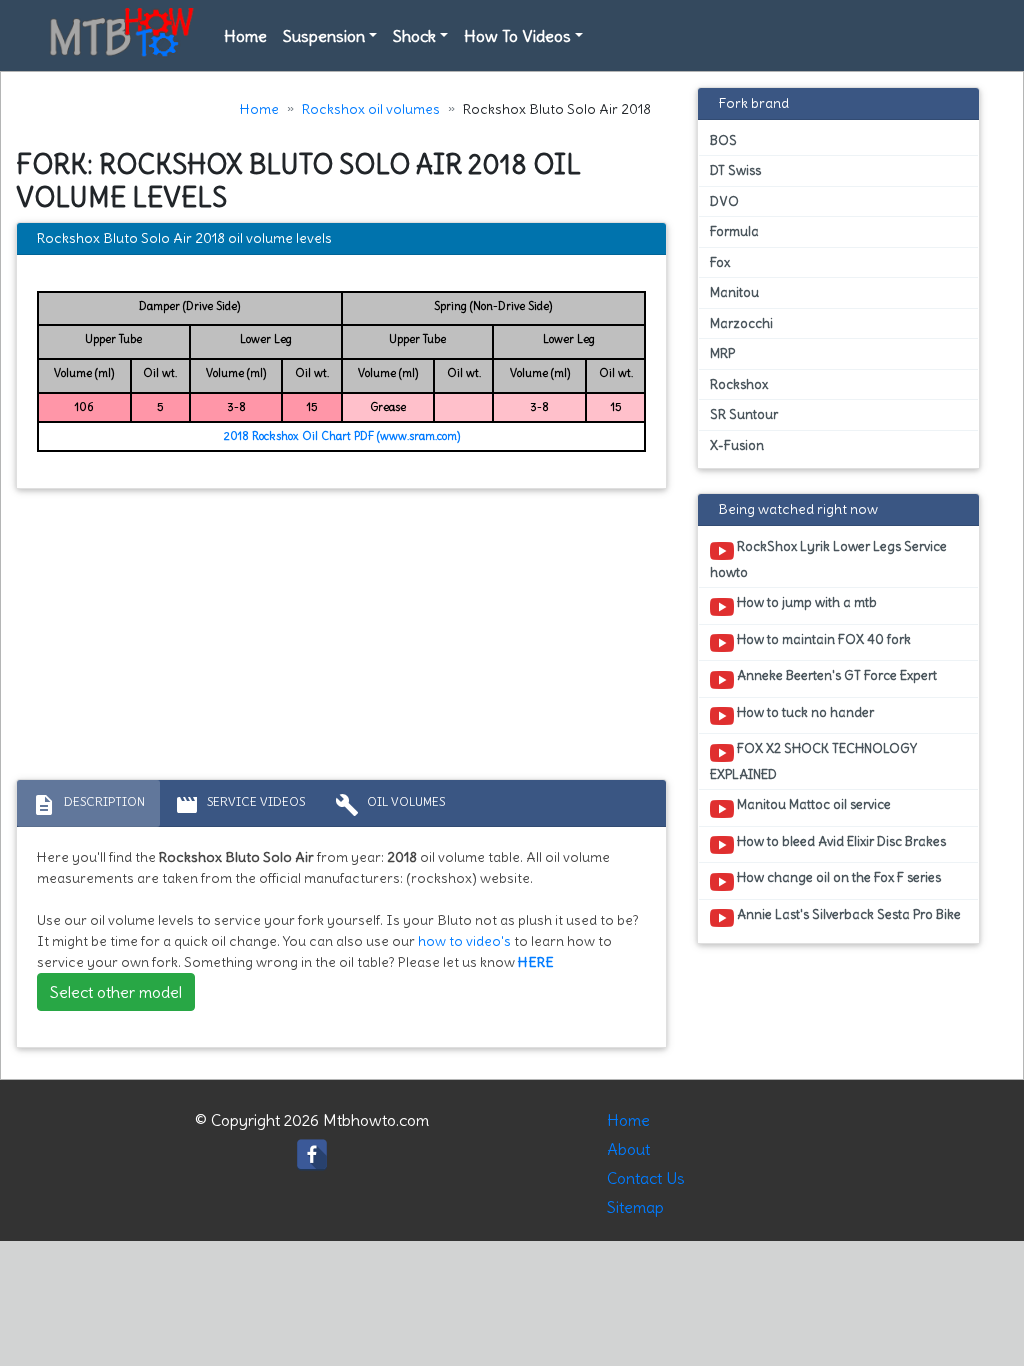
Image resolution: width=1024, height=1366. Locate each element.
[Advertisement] (341, 639)
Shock (414, 36)
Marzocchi (741, 323)
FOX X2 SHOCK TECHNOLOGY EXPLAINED (813, 761)
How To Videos (517, 36)
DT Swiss (735, 170)
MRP (722, 353)
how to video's (464, 941)
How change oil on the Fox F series (837, 877)
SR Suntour (744, 414)
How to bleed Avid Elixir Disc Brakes (840, 841)
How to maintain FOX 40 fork (822, 639)
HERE (536, 962)
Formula (734, 231)
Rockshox (739, 384)
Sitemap (635, 1207)
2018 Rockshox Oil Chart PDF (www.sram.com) (342, 436)
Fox (720, 262)
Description (88, 805)
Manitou (734, 292)
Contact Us (646, 1178)
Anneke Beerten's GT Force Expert (835, 675)
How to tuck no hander (804, 712)
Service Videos (240, 805)
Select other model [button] (116, 992)
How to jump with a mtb (805, 602)
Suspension (324, 36)
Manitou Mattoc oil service (812, 804)
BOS (723, 140)
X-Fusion (737, 445)
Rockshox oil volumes (371, 109)
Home (245, 36)
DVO (724, 201)
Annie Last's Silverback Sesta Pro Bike (847, 914)
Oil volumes (390, 805)
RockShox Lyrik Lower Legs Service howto (828, 559)
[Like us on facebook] (312, 1149)
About (628, 1149)
